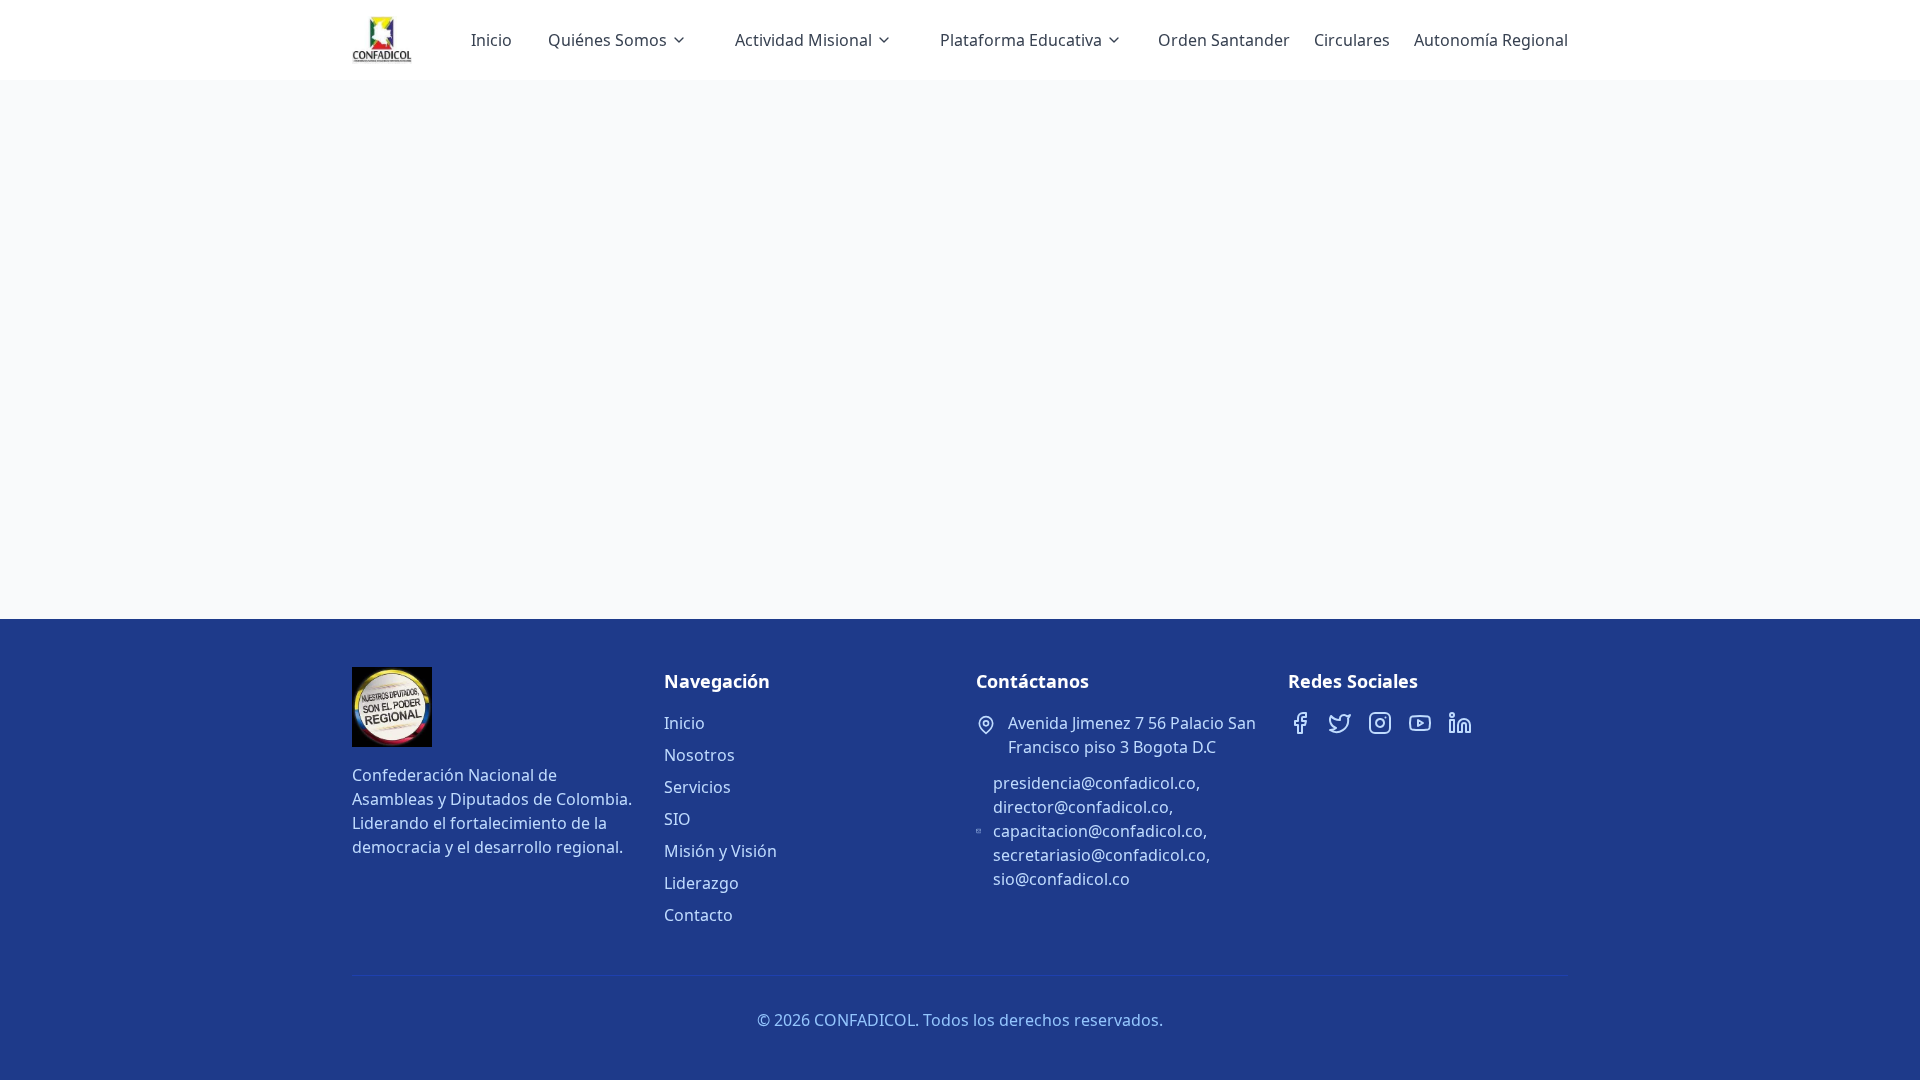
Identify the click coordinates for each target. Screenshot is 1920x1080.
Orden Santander (1224, 40)
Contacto (698, 915)
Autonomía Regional (1491, 40)
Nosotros (699, 755)
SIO (677, 819)
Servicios (697, 787)
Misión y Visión (720, 851)
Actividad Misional (803, 40)
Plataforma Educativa (1021, 40)
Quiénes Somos (607, 40)
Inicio (491, 40)
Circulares (1352, 40)
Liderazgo (701, 883)
